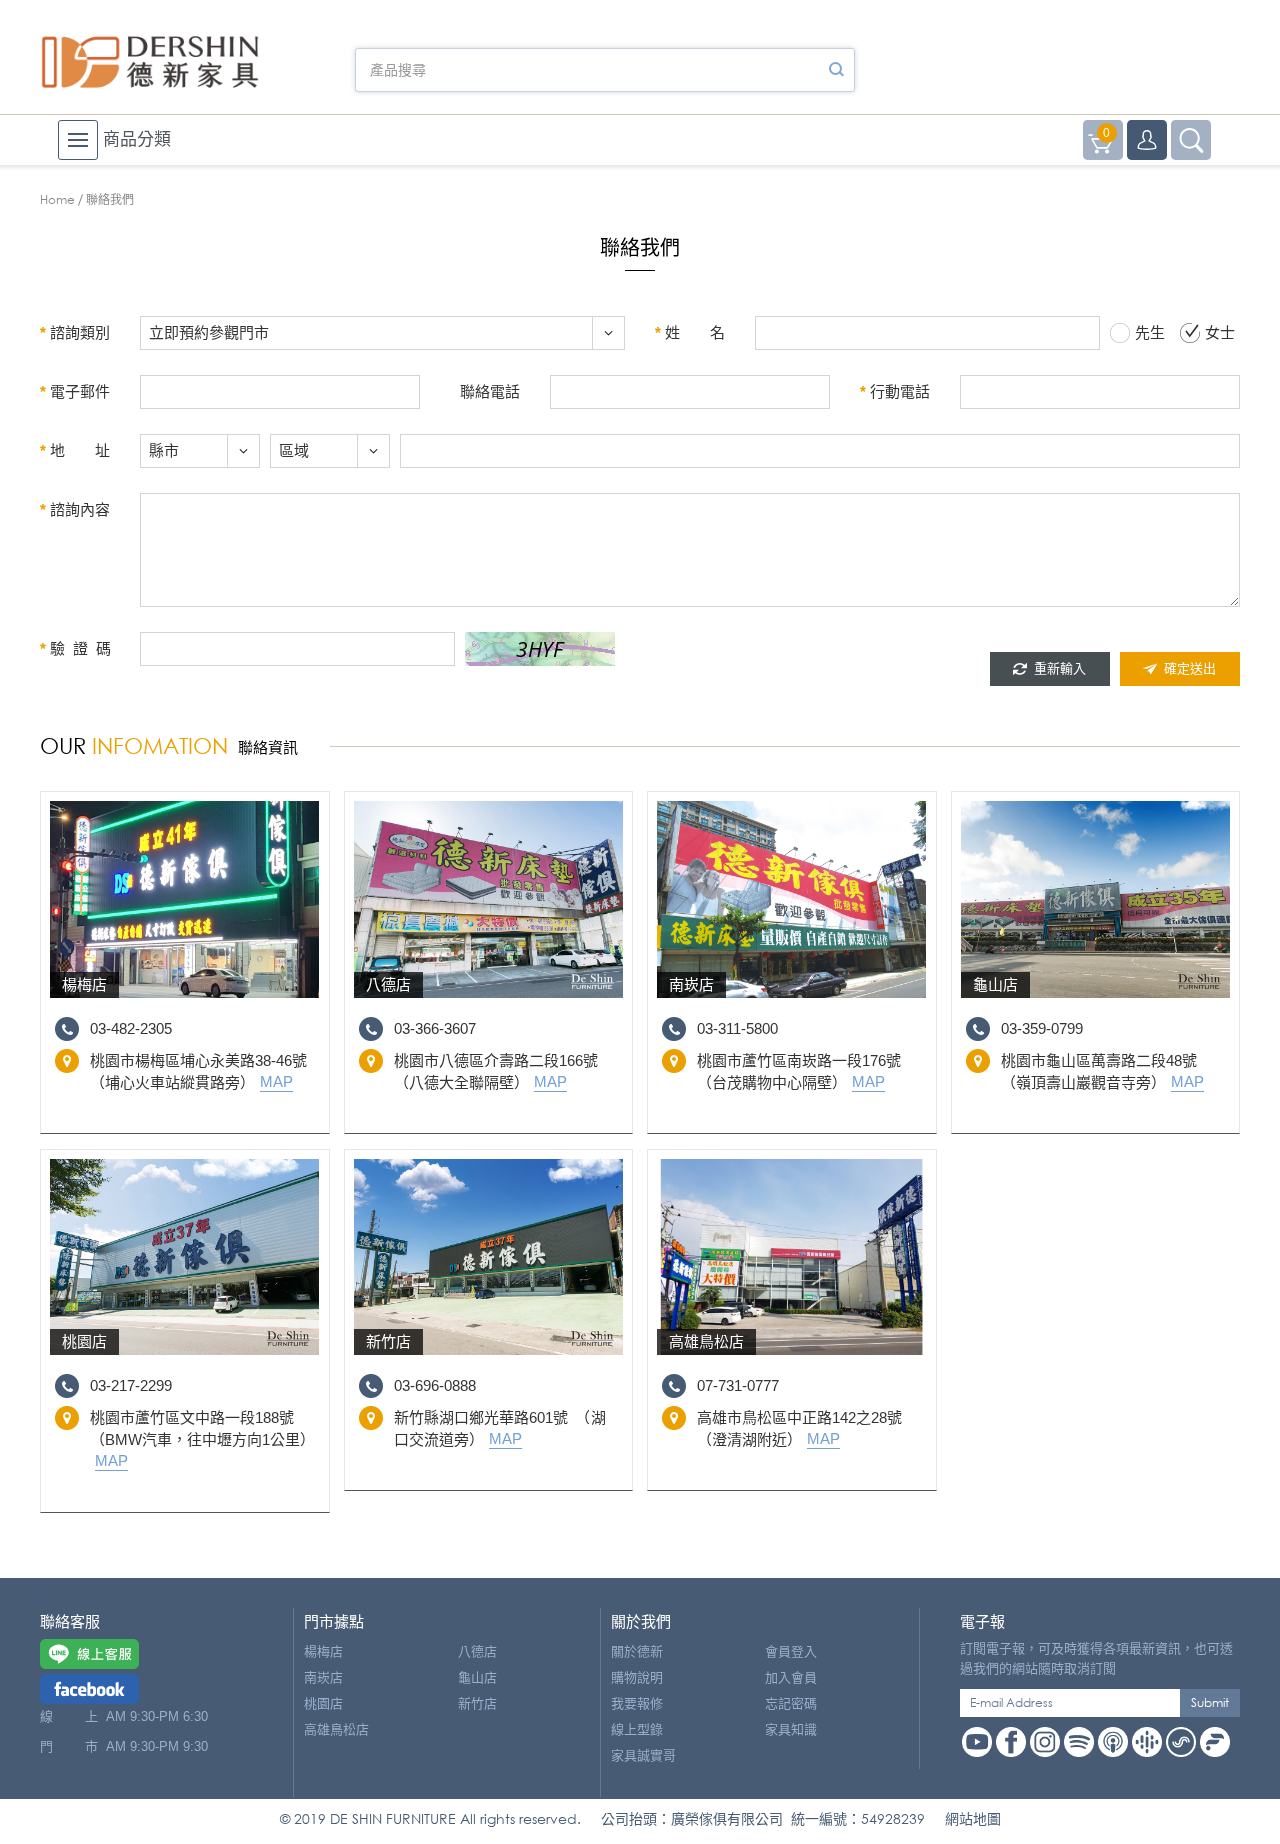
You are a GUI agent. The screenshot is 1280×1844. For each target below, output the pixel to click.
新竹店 (477, 1703)
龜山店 (477, 1677)
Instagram (1045, 1742)
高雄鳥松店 (336, 1729)
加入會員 (791, 1677)
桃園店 (323, 1703)
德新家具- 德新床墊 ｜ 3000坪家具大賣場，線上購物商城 (150, 62)
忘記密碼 (791, 1703)
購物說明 (637, 1677)
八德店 (477, 1651)
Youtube (977, 1742)
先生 (1150, 332)
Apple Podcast (1113, 1742)
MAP (276, 1081)
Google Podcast (1147, 1742)
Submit (1210, 1702)
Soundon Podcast (1181, 1742)
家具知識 (791, 1729)
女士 (1220, 332)
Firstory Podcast (1215, 1742)
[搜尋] (836, 70)
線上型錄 (637, 1729)
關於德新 (637, 1651)
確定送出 (1190, 668)
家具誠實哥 (643, 1755)
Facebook (1011, 1742)
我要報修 (637, 1703)
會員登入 (791, 1651)
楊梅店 (323, 1651)
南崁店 (323, 1677)
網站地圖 (973, 1818)
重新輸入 (1060, 668)
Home (57, 199)
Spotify (1079, 1742)
